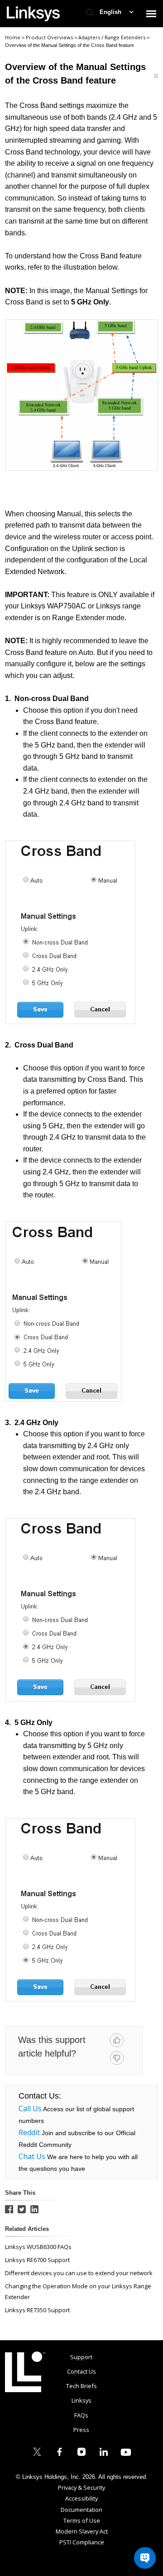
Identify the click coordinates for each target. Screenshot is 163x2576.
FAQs (81, 2415)
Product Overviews (50, 37)
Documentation (81, 2510)
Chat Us (32, 2156)
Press (81, 2430)
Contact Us (81, 2371)
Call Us (30, 2108)
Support (81, 2357)
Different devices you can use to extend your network (79, 2273)
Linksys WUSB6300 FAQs (38, 2247)
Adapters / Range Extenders (113, 37)
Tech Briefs (81, 2386)
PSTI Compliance (82, 2542)
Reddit (29, 2132)
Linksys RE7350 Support (37, 2310)
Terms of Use (82, 2520)
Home (13, 37)
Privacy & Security (81, 2487)
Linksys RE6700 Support (37, 2260)
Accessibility (81, 2498)
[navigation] (151, 14)
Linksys (25, 2372)
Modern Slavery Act (82, 2531)
